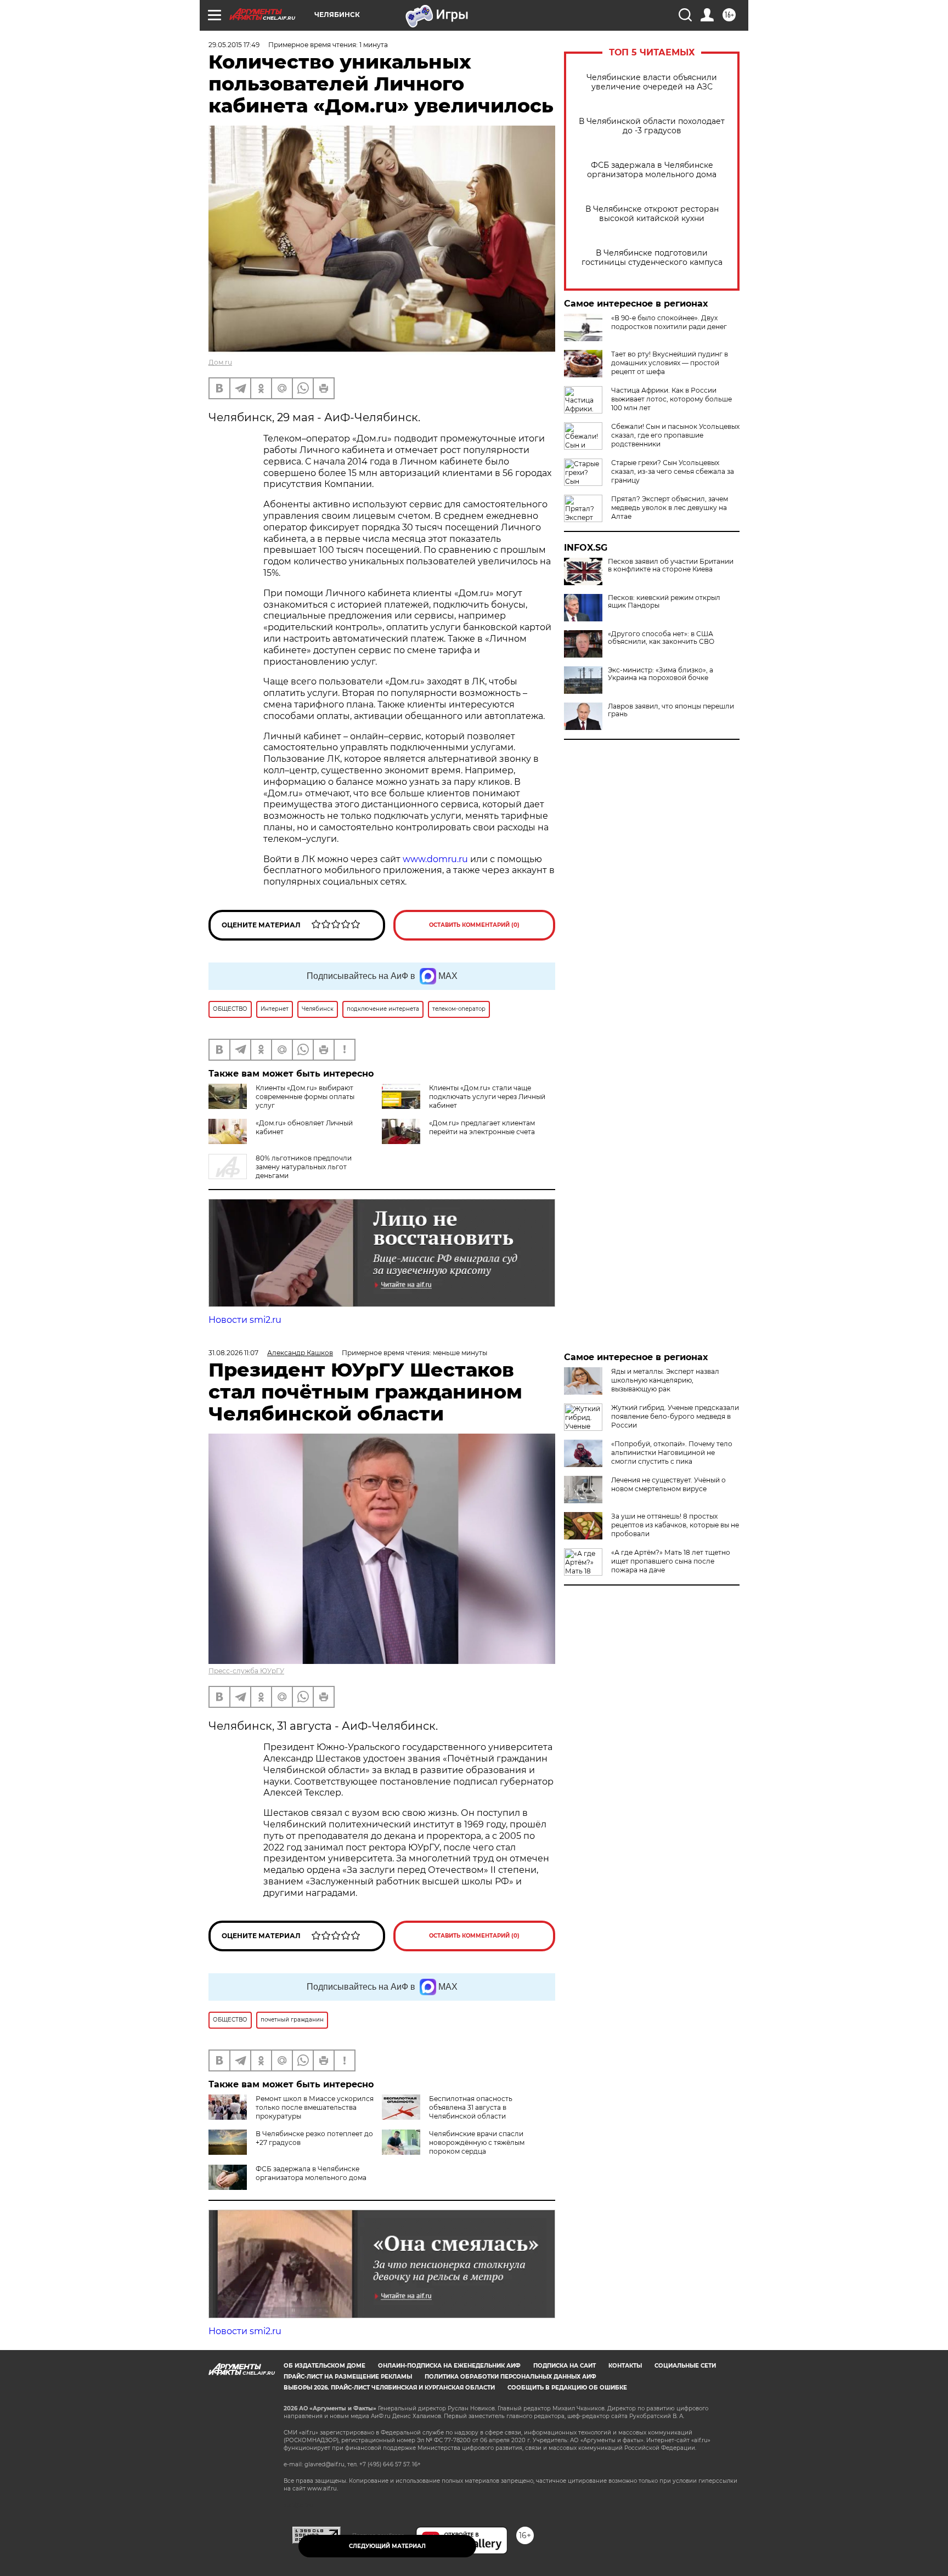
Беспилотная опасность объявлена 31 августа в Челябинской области (471, 2107)
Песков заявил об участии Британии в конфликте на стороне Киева (671, 565)
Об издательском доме (325, 2366)
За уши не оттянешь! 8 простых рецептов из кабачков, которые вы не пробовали (675, 1525)
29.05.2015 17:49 (234, 45)
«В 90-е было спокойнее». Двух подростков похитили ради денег (669, 322)
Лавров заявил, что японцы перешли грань (671, 710)
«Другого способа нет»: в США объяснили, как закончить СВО (661, 638)
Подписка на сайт (565, 2366)
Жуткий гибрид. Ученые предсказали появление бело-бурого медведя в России (675, 1416)
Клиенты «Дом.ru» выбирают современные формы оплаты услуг (305, 1097)
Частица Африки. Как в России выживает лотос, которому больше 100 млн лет (672, 399)
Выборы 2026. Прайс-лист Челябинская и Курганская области (389, 2388)
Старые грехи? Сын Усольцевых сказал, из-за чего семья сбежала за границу (673, 471)
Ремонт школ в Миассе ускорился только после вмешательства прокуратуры (315, 2107)
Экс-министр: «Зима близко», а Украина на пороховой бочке (661, 674)
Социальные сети (685, 2366)
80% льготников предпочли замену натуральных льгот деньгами (304, 1167)
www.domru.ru (435, 859)
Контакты (625, 2366)
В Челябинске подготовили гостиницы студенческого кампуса (652, 258)
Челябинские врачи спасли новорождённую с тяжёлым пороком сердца (477, 2142)
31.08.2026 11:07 (233, 1353)
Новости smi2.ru (245, 1320)
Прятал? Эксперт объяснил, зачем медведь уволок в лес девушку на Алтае (670, 508)
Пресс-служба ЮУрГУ (246, 1671)
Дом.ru (220, 362)
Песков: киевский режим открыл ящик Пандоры (664, 602)
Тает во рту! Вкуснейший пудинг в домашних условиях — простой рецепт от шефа (670, 363)
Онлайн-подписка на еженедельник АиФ (449, 2366)
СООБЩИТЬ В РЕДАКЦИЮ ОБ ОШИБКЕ (567, 2388)
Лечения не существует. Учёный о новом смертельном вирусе (668, 1484)
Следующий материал (387, 2546)
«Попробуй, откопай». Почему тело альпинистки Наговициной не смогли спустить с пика (672, 1453)
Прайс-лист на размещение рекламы (348, 2377)
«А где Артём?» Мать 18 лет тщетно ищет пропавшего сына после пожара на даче (671, 1561)
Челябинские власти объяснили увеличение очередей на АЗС (652, 82)
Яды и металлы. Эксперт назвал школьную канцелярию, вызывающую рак (665, 1380)
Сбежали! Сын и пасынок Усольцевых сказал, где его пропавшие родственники (675, 435)
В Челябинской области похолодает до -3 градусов (652, 126)
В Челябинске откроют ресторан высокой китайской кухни (652, 214)
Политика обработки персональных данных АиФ (510, 2377)
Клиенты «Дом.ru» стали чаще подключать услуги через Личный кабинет (487, 1097)
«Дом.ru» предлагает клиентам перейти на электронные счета (482, 1127)
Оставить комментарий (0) (474, 925)
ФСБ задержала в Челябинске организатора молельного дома (652, 170)
